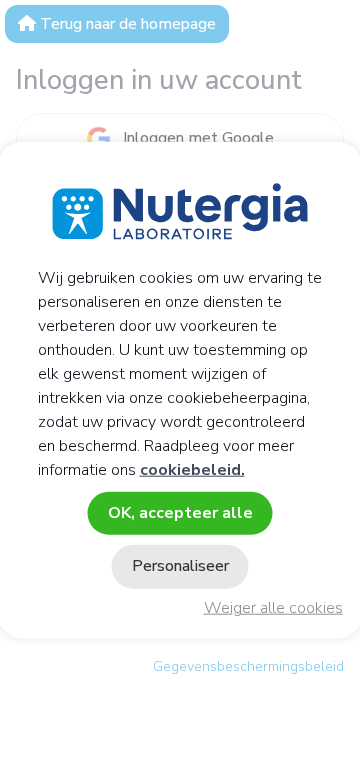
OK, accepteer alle (180, 513)
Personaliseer (180, 566)
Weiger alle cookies (273, 608)
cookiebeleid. (192, 470)
